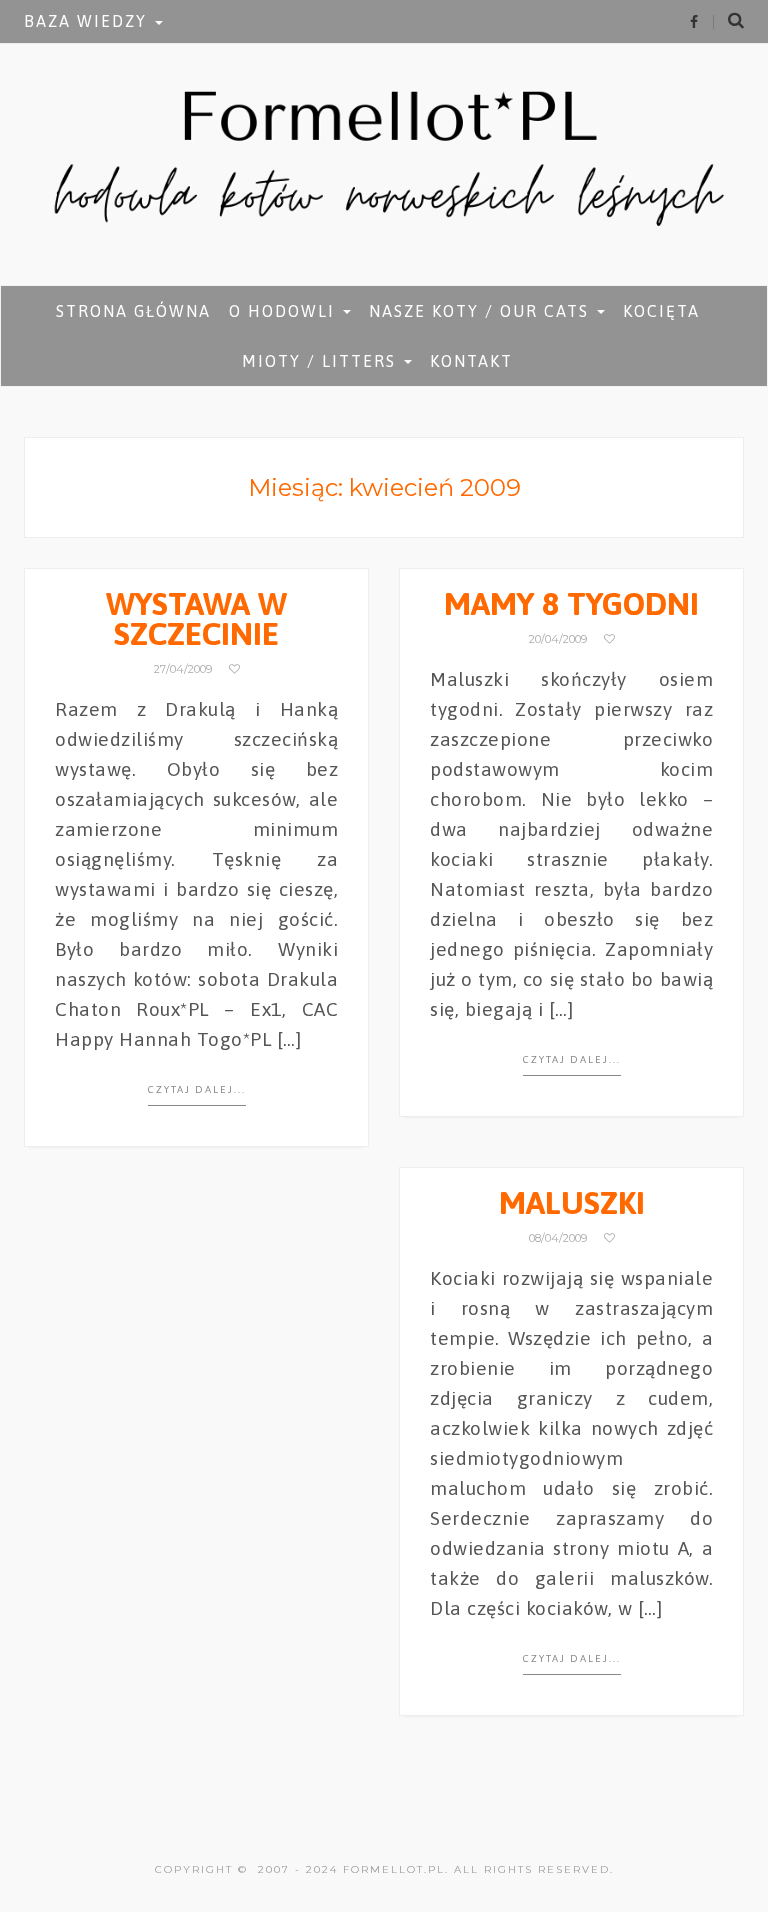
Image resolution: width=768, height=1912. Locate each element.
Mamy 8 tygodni (571, 603)
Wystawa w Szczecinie (196, 618)
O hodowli (285, 311)
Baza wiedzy (88, 21)
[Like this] (234, 669)
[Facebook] (694, 22)
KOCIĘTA (661, 311)
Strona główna (133, 311)
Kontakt (471, 361)
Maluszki (572, 1202)
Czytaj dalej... (197, 1089)
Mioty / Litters (322, 361)
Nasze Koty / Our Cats (482, 311)
